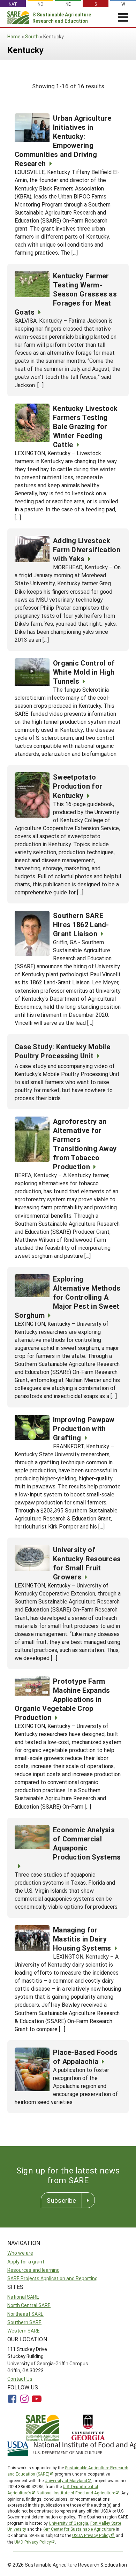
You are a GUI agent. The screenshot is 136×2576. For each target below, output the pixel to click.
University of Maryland (66, 2480)
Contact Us (20, 2379)
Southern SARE (24, 2322)
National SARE (23, 2297)
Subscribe (61, 2200)
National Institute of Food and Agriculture (76, 2493)
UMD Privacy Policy (33, 2542)
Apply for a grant (26, 2262)
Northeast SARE (25, 2314)
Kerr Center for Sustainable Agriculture (79, 2529)
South (32, 36)
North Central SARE (29, 2305)
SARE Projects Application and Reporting (52, 2278)
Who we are (20, 2253)
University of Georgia (69, 2523)
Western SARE (24, 2331)
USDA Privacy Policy (91, 2535)
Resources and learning (33, 2270)
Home (14, 36)
